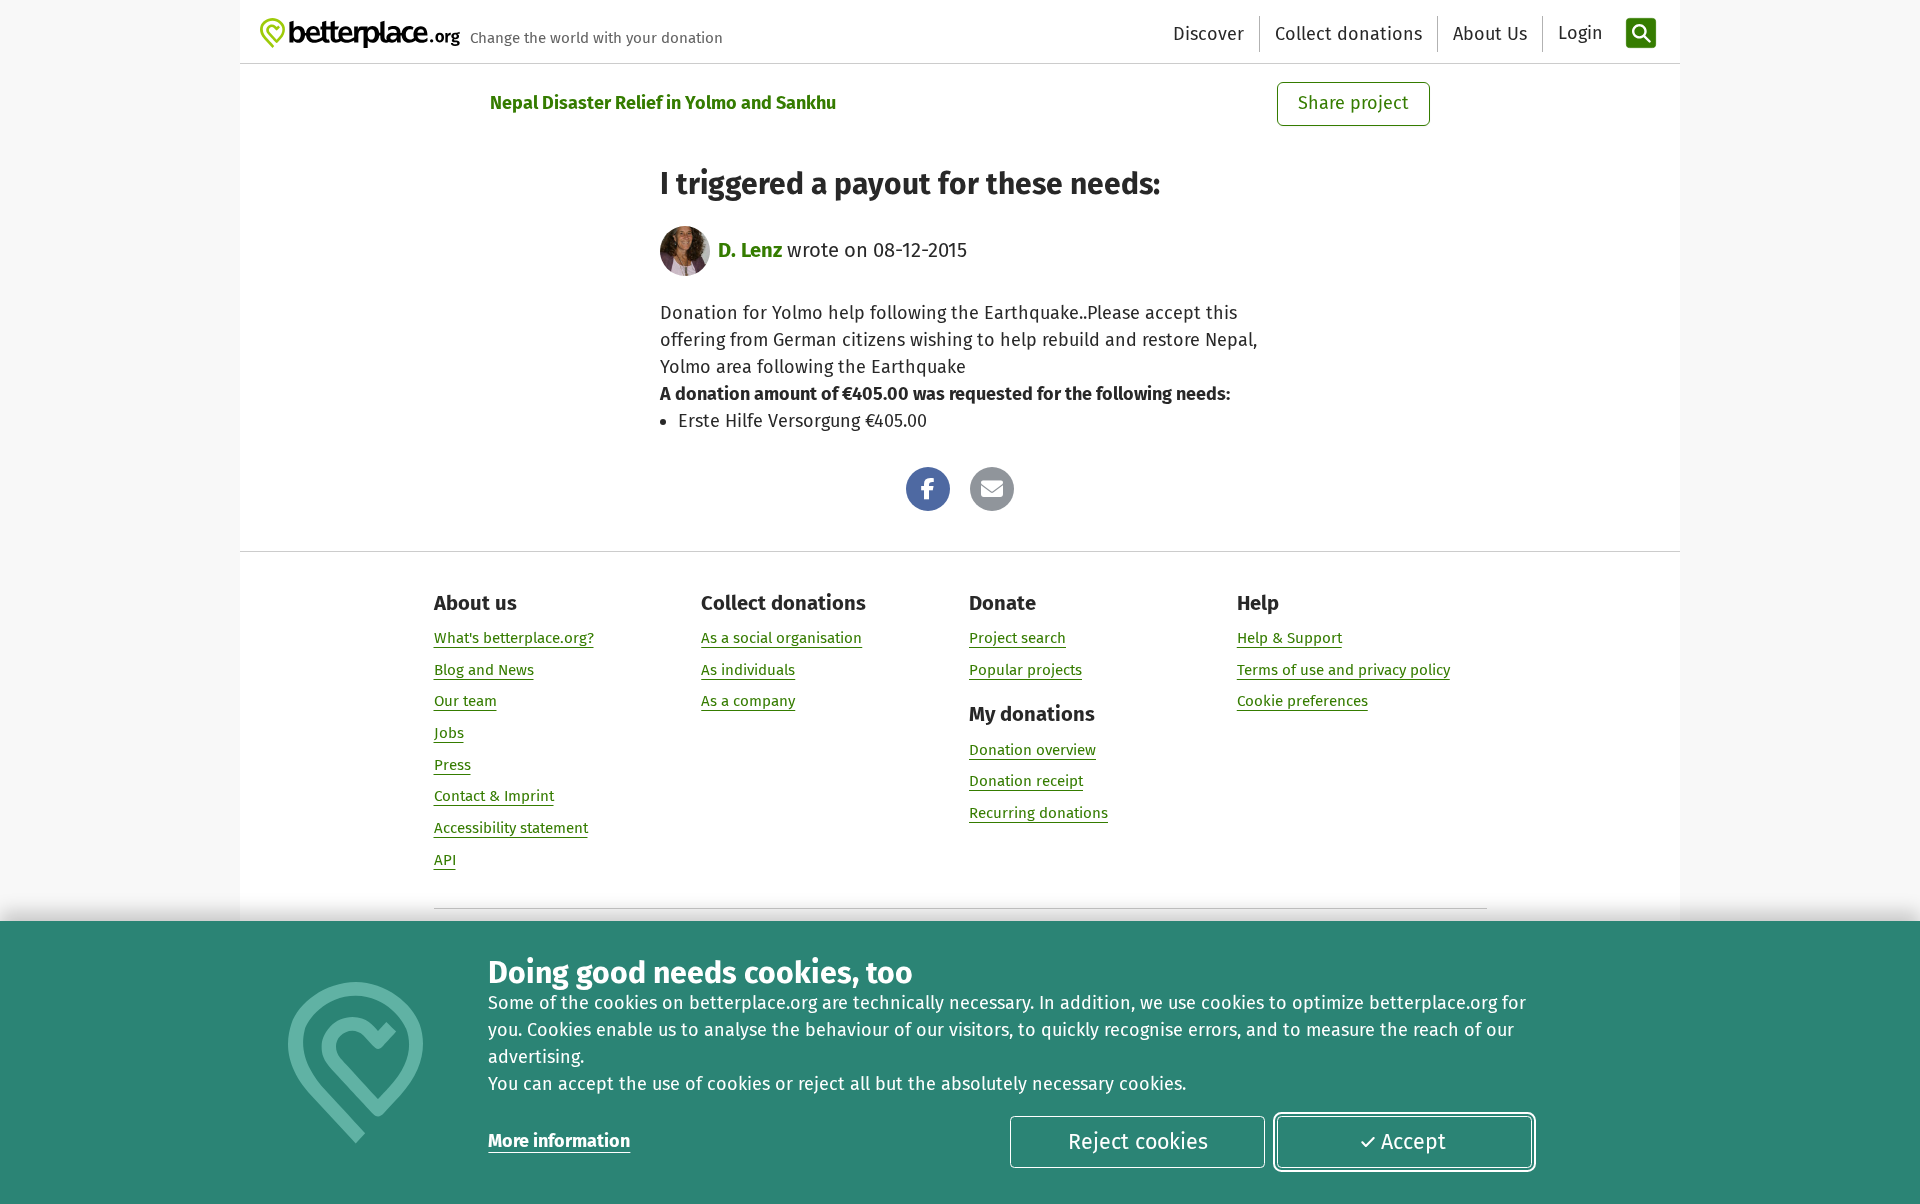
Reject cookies (1138, 1142)
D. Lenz (750, 250)
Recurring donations (1038, 813)
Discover (1208, 34)
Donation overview (1032, 750)
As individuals (748, 670)
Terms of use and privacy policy (1343, 670)
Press (452, 765)
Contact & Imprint (494, 796)
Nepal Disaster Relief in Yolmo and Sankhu (663, 103)
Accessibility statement (511, 828)
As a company (748, 701)
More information (559, 1141)
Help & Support (1289, 638)
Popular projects (1025, 670)
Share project (1353, 103)
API (445, 860)
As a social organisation (781, 638)
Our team (465, 701)
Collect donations (1348, 34)
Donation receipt (1026, 781)
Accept (1413, 1142)
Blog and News (484, 670)
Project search (1017, 638)
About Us (1490, 34)
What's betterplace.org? (514, 638)
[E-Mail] (992, 489)
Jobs (449, 733)
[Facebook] (928, 489)
